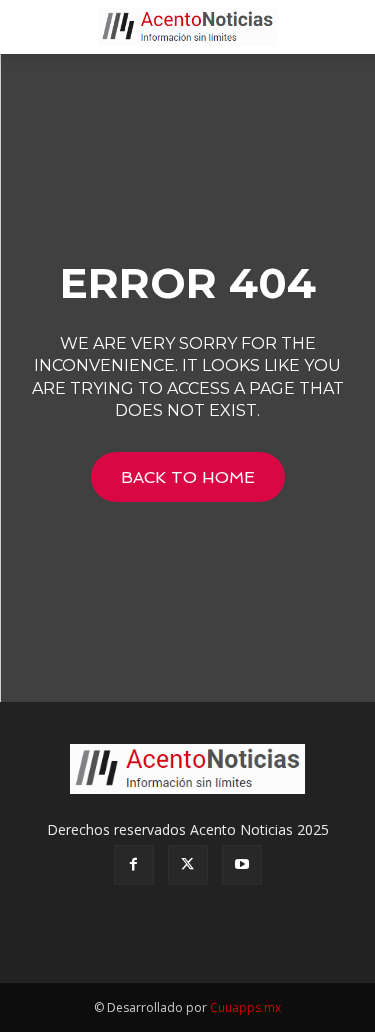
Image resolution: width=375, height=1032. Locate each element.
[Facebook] (134, 865)
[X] (188, 865)
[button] (34, 27)
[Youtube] (242, 865)
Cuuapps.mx (245, 1007)
